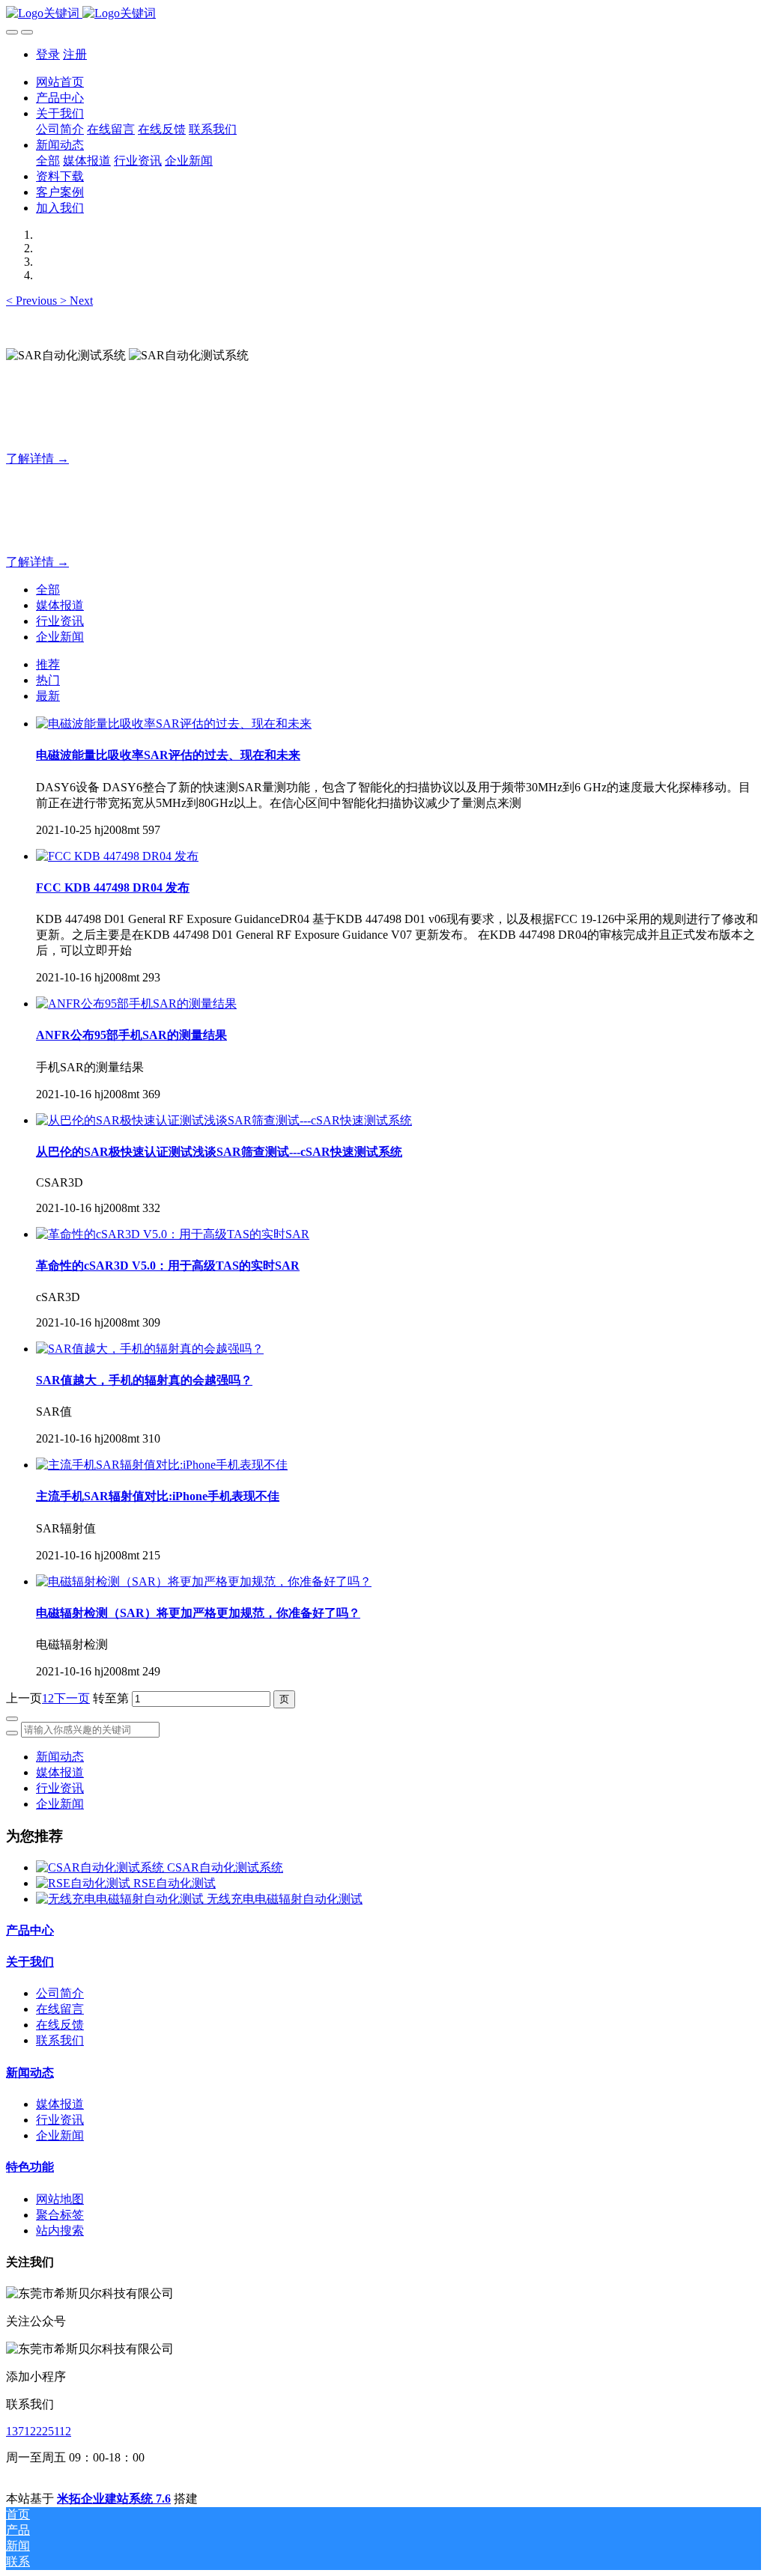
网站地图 (60, 2199)
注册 (75, 54)
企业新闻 (60, 637)
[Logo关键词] (383, 14)
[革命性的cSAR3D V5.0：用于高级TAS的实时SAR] (173, 1234)
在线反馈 (60, 2025)
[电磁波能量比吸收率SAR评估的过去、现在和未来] (174, 724)
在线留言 (60, 2009)
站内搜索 (60, 2231)
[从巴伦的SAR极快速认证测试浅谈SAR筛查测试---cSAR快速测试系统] (224, 1120)
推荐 (48, 664)
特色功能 (30, 2167)
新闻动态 (60, 1757)
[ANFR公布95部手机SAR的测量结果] (136, 1004)
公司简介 (60, 1993)
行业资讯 (60, 621)
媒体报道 (60, 605)
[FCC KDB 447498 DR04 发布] (117, 856)
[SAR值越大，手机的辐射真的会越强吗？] (150, 1349)
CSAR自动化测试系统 (225, 1867)
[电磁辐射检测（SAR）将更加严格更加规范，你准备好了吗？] (204, 1581)
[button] (33, 301)
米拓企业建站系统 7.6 (114, 2499)
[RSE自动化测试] (85, 1883)
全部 (48, 161)
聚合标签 (60, 2215)
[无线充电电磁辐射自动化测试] (121, 1899)
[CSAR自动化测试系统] (101, 1867)
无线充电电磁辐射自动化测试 (285, 1899)
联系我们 (60, 2040)
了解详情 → (37, 459)
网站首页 (60, 82)
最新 (48, 696)
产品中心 (30, 1930)
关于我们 (30, 1962)
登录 (48, 54)
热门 (48, 680)
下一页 (72, 1698)
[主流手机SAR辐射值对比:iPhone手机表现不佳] (162, 1465)
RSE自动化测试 (175, 1883)
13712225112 (39, 2431)
